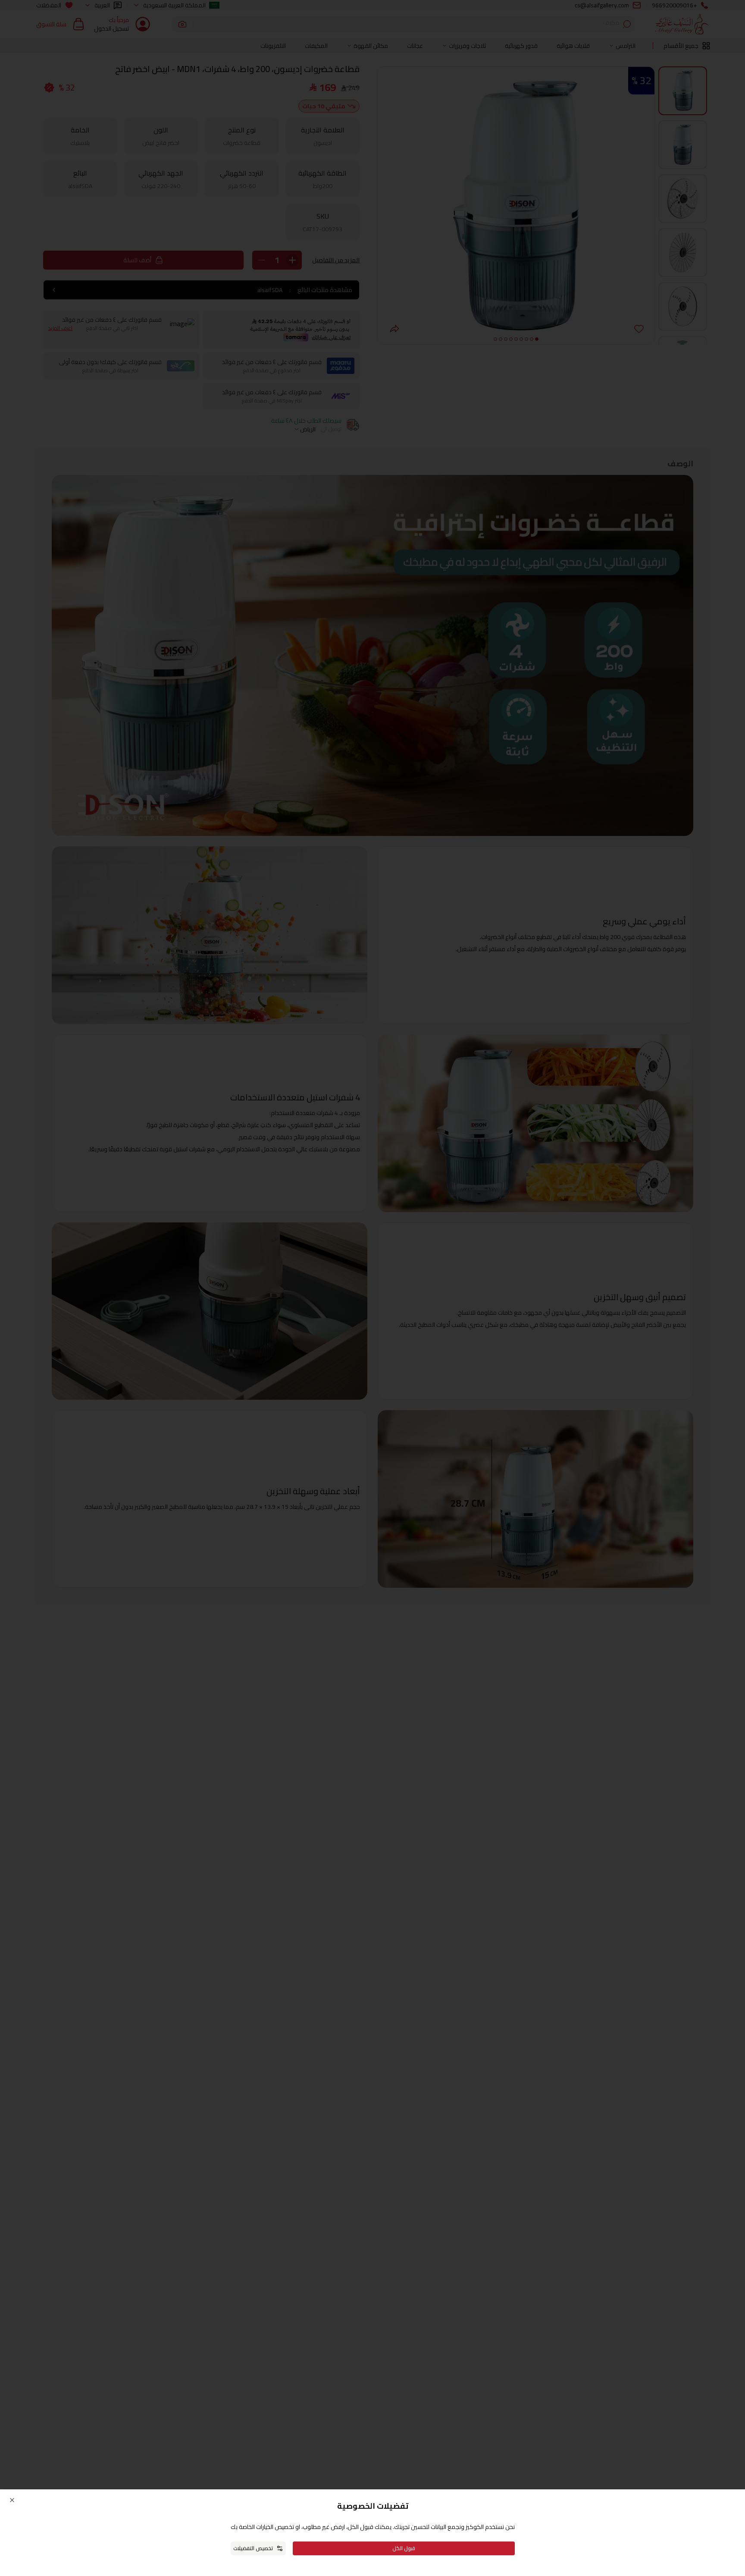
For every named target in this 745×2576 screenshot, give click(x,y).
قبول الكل (404, 2548)
